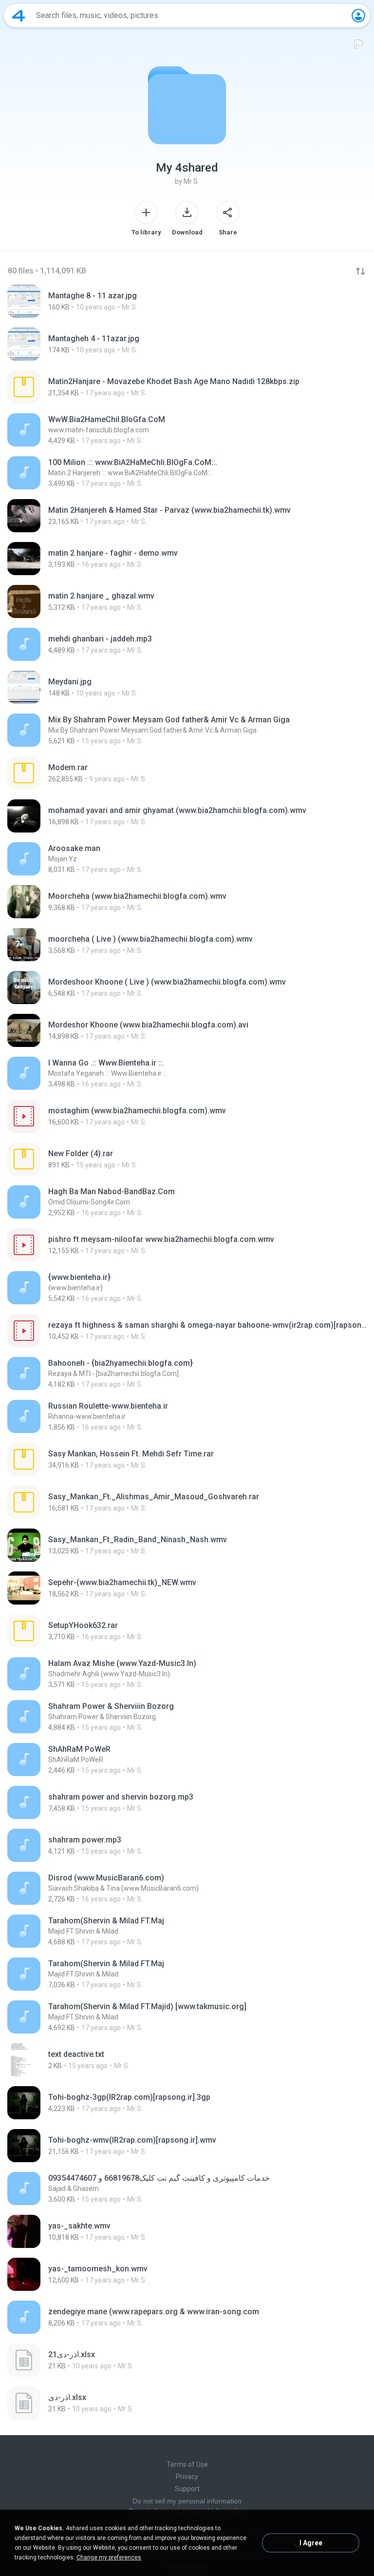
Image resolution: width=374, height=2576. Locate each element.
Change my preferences (109, 2557)
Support (187, 2489)
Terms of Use (187, 2464)
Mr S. (191, 181)
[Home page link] (19, 16)
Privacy (187, 2477)
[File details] (187, 301)
